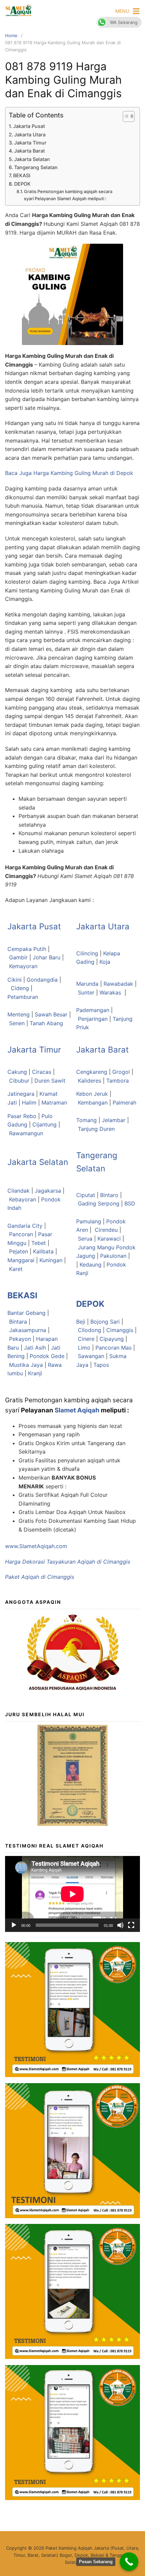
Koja (105, 962)
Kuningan (51, 1260)
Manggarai (21, 1260)
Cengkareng (92, 1072)
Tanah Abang (46, 1023)
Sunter (86, 992)
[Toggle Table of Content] (125, 116)
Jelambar (114, 1120)
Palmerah (124, 1103)
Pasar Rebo (22, 1116)
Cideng (20, 988)
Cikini (14, 980)
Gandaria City (25, 1226)
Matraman (54, 1103)
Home (11, 35)
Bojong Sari (105, 1322)
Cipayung (112, 1339)
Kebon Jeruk (92, 1094)
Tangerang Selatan (36, 167)
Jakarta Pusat (29, 126)
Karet (16, 1269)
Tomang (86, 1120)
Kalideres (90, 1081)
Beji (81, 1322)
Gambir (18, 957)
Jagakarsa (48, 1191)
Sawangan (91, 1356)
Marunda (87, 984)
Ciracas (42, 1072)
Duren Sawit (50, 1081)
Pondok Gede (47, 1356)
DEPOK (22, 184)
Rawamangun (26, 1133)
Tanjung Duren (96, 1129)
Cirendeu (106, 1230)
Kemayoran (23, 966)
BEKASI (22, 175)
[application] (72, 1894)
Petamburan (23, 997)
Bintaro (109, 1195)
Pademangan (93, 1010)
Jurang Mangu (97, 1247)
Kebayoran (23, 1199)
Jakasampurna (28, 1330)
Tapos (101, 1365)
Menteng (19, 1014)
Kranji (35, 1373)
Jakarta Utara (30, 135)
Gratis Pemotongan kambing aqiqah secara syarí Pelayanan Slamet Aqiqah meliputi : (68, 195)
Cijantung (45, 1124)
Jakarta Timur (30, 143)
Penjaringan (93, 1019)
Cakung (17, 1072)
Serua (85, 1239)
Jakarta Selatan (32, 159)
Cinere (86, 1339)
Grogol (121, 1072)
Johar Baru (47, 957)
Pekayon (20, 1339)
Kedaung (91, 1265)
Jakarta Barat (30, 151)
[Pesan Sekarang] (129, 2562)
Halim (29, 1103)
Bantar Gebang (26, 1313)
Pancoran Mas (113, 1348)
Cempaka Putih (27, 949)
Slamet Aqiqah (77, 1410)
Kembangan (93, 1103)
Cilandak (19, 1191)
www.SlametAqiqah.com (36, 1546)
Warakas (110, 992)
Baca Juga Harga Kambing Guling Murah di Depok (70, 473)
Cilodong (90, 1330)
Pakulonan (113, 1256)
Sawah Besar (51, 1014)
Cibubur (19, 1081)
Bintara (18, 1322)
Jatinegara (21, 1094)
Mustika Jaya (26, 1365)
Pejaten (19, 1251)
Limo (84, 1348)
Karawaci (109, 1239)
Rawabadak (118, 984)
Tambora (118, 1081)
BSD (130, 1203)
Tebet (39, 1243)
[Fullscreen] (131, 1925)
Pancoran (21, 1234)
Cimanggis (120, 1330)
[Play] (14, 1925)
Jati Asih (35, 1348)
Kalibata (43, 1251)
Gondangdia (42, 980)
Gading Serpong (99, 1203)
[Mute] (120, 1925)
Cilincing (87, 953)
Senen (17, 1023)
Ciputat (86, 1195)
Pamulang (89, 1221)
